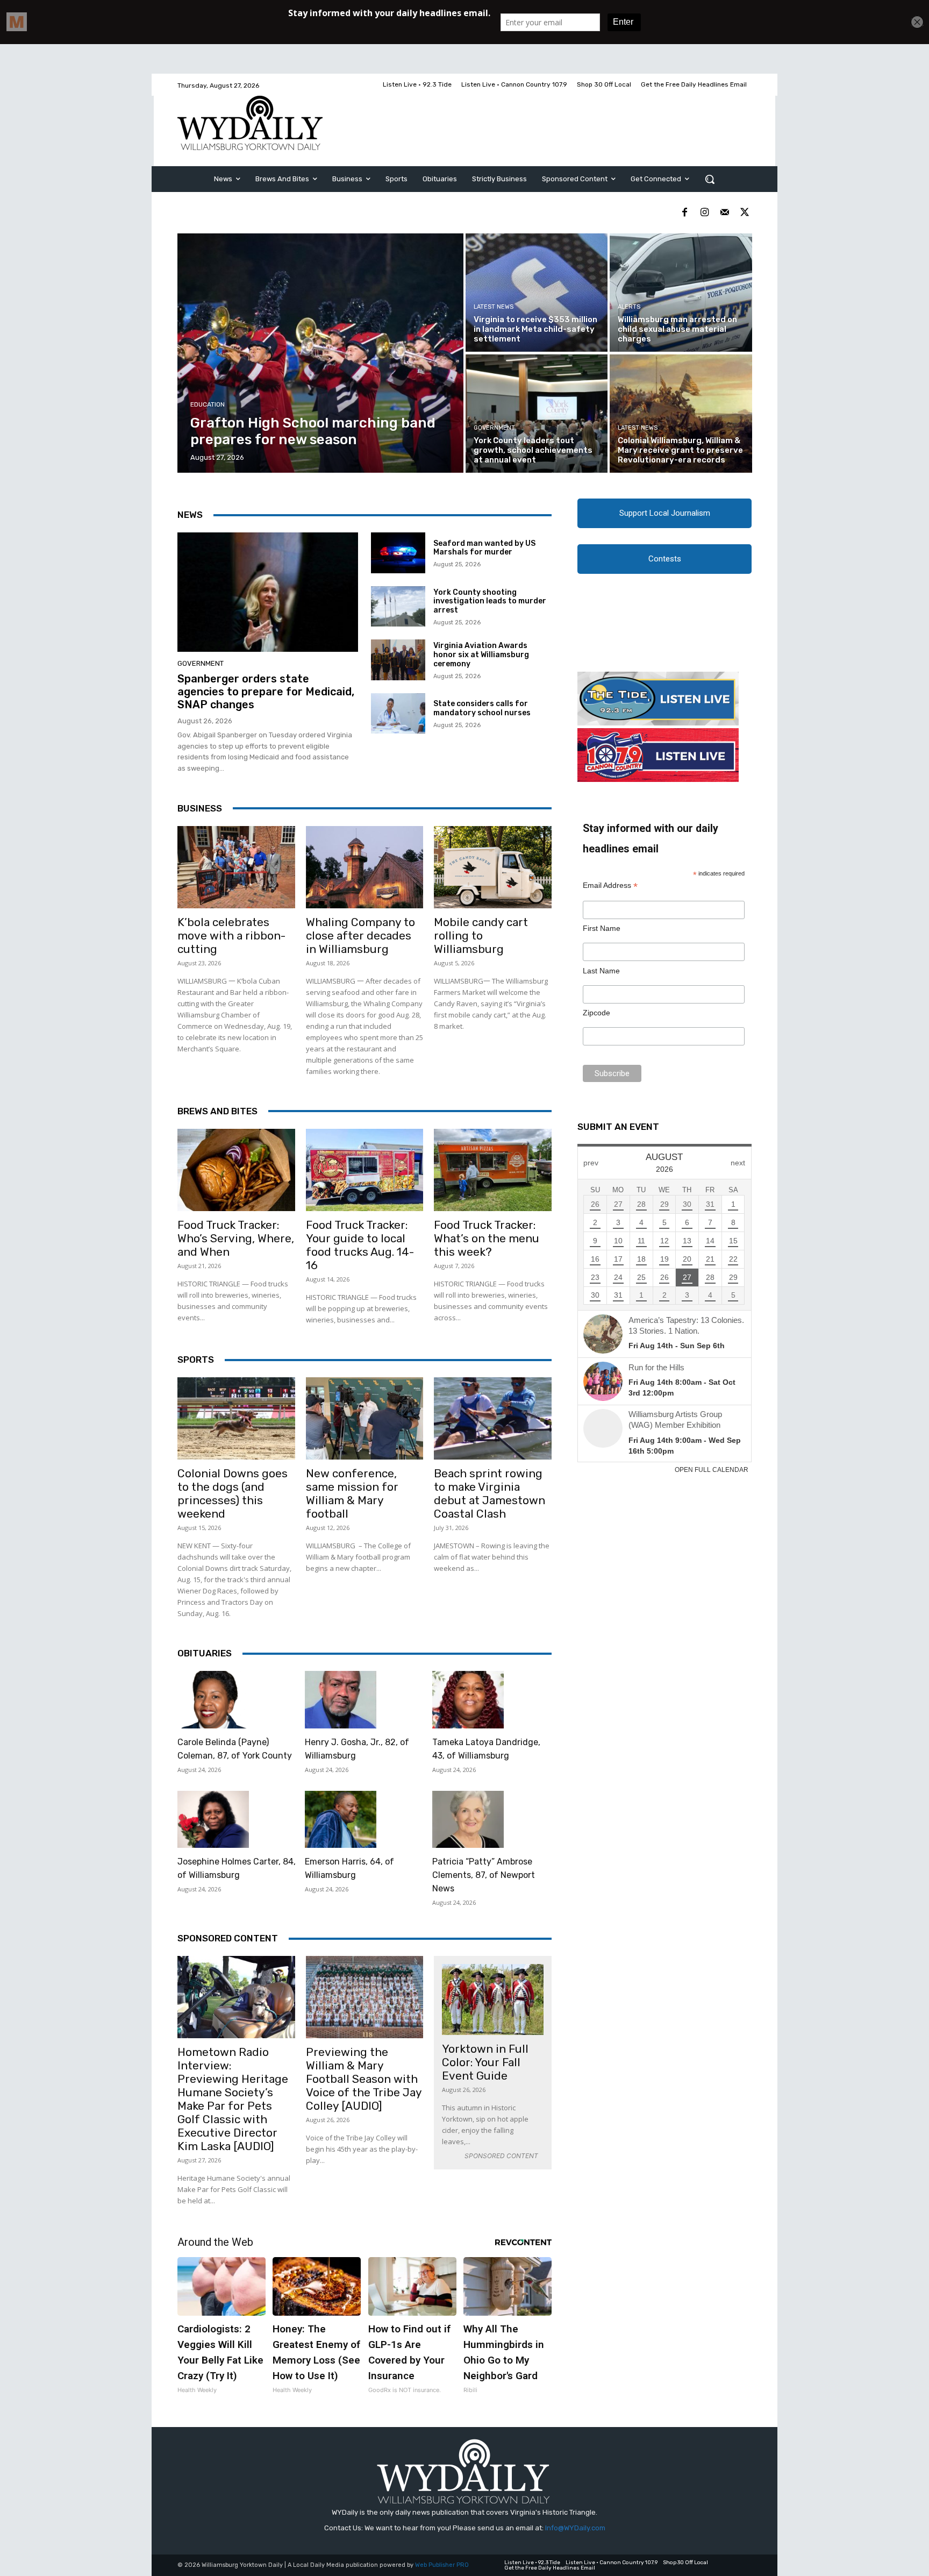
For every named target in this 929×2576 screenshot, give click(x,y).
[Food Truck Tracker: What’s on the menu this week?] (493, 1170)
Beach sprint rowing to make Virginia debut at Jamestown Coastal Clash (489, 1493)
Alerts (629, 307)
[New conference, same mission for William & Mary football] (365, 1418)
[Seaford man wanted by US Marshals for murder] (398, 553)
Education (208, 405)
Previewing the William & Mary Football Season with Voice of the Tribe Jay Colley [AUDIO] (364, 2079)
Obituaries (205, 1653)
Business (200, 808)
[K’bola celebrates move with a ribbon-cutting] (236, 867)
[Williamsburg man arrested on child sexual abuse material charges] (681, 293)
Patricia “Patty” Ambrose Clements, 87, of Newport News (484, 1875)
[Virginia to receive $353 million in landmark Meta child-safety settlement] (537, 293)
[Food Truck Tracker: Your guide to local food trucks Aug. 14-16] (365, 1170)
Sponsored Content (228, 1938)
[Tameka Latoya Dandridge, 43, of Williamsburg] (468, 1700)
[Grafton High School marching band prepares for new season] (321, 353)
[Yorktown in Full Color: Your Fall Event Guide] (493, 1999)
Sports (196, 1360)
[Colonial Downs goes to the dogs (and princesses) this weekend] (236, 1418)
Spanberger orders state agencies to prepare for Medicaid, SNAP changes (266, 692)
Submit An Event (618, 1127)
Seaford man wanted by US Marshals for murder (484, 548)
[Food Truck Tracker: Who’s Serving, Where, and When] (236, 1170)
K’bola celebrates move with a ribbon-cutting (231, 935)
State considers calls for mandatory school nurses (482, 708)
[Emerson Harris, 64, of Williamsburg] (341, 1820)
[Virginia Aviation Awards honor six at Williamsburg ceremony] (398, 660)
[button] (710, 179)
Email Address (610, 885)
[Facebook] (685, 213)
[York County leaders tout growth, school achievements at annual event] (537, 414)
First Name (602, 928)
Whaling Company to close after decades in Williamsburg (360, 935)
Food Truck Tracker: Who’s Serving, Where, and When (236, 1238)
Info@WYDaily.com (575, 2528)
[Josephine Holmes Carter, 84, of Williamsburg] (213, 1820)
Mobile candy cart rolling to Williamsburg (481, 935)
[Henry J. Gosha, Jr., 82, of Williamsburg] (341, 1700)
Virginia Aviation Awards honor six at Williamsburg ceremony (481, 655)
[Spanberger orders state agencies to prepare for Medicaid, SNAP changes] (268, 592)
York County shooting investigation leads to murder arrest (490, 602)
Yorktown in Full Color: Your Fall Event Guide (485, 2062)
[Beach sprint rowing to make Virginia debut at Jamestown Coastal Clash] (493, 1418)
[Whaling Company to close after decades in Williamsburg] (365, 867)
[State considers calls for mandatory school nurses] (398, 714)
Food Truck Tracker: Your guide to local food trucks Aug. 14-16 (360, 1245)
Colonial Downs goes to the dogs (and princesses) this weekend (233, 1493)
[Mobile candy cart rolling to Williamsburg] (493, 867)
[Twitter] (744, 213)
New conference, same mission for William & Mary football (352, 1493)
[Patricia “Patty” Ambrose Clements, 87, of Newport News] (468, 1820)
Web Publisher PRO (442, 2565)
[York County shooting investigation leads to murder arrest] (398, 607)
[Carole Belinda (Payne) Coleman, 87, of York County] (213, 1700)
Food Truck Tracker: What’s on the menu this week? (487, 1238)
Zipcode (596, 1013)
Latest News (494, 307)
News (190, 515)
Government (494, 428)
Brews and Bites (217, 1111)
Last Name (601, 971)
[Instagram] (705, 213)
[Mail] (724, 213)
